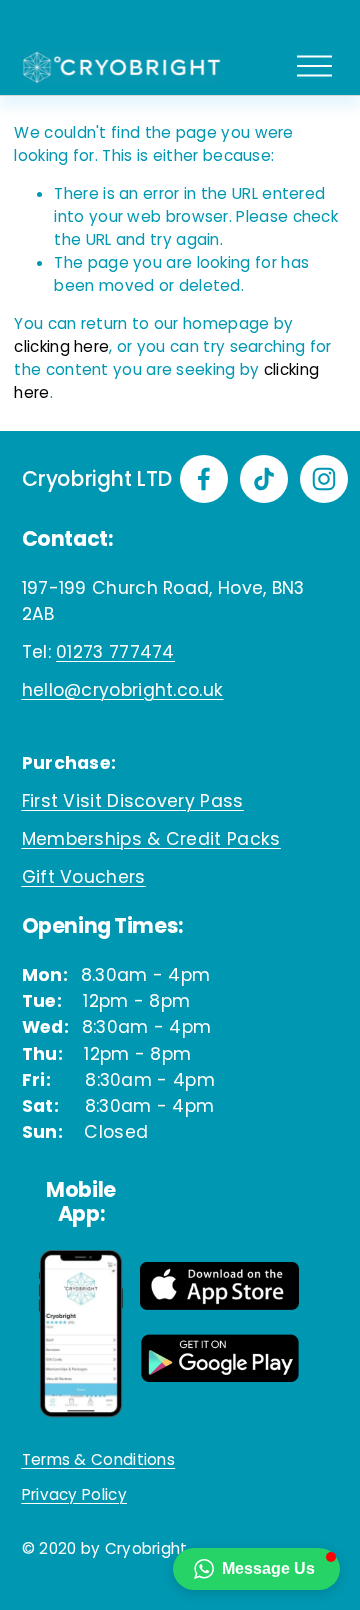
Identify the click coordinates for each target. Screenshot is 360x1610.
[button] (256, 1569)
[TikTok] (264, 479)
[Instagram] (324, 479)
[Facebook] (204, 479)
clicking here (61, 346)
